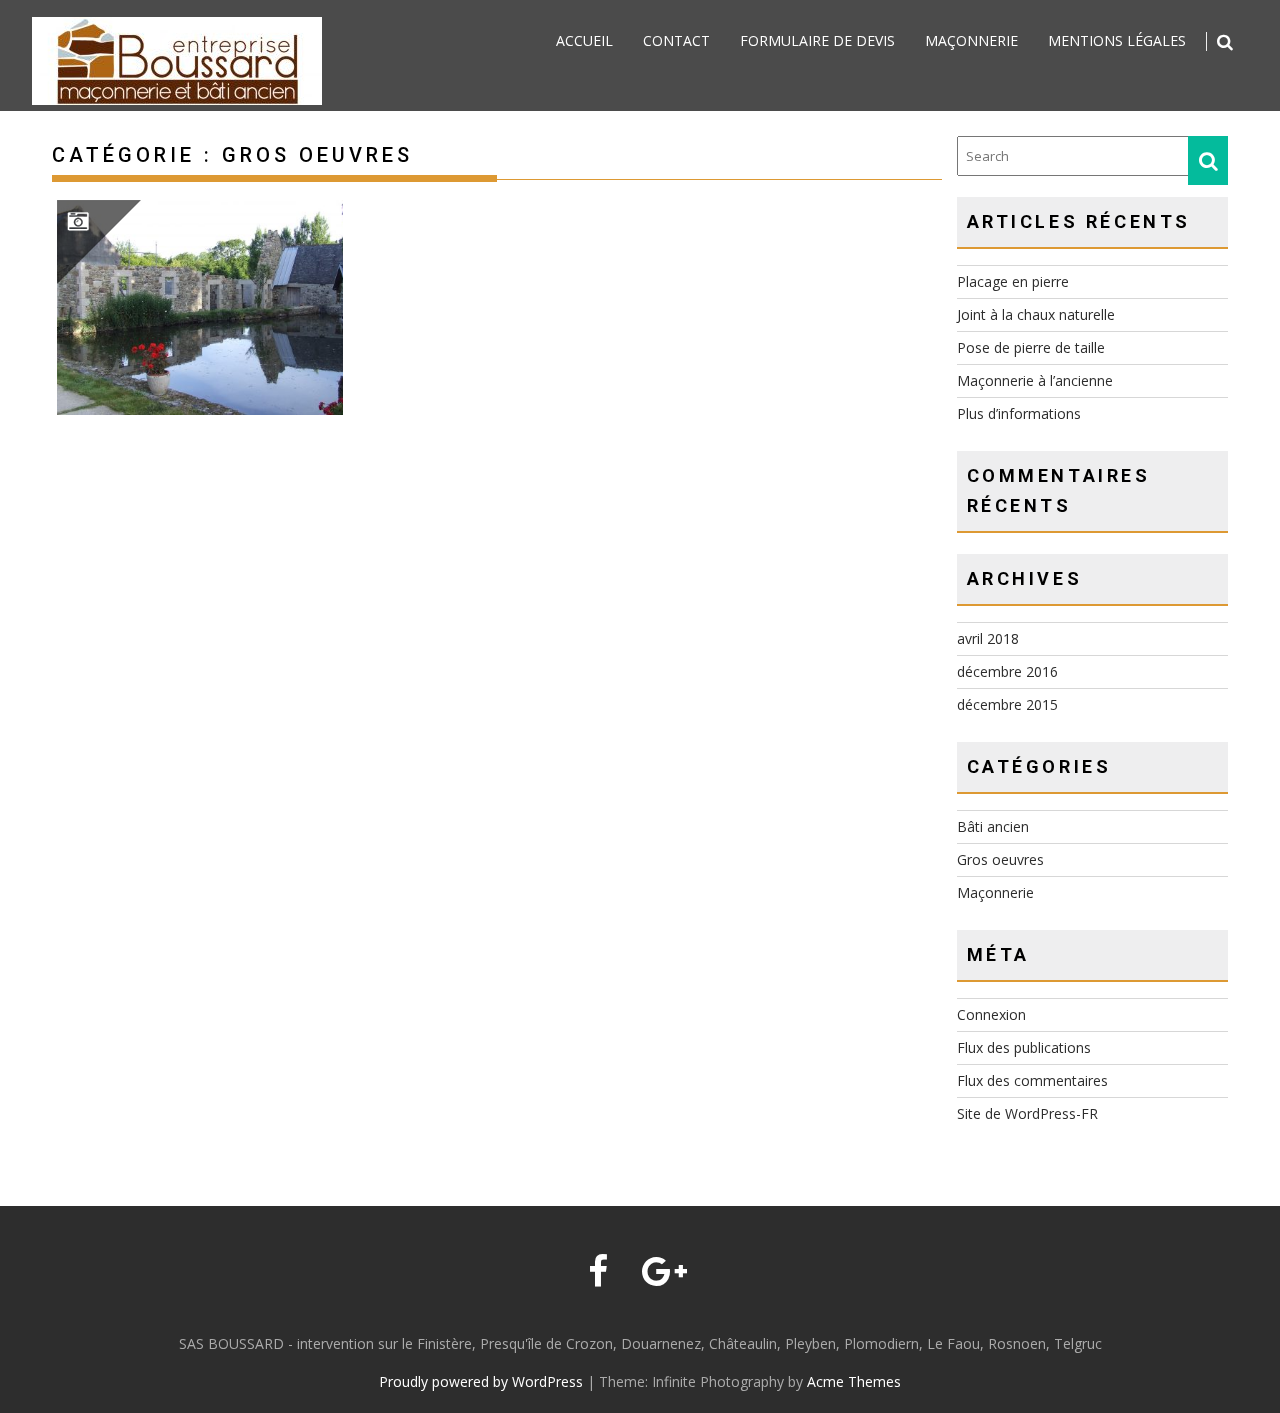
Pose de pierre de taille (1031, 347)
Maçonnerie (971, 40)
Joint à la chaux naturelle (1036, 314)
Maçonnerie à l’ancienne (1035, 380)
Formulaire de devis (817, 40)
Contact (676, 40)
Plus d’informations (1019, 413)
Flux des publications (1024, 1047)
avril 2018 (988, 638)
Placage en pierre (1013, 281)
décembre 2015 (1007, 704)
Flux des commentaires (1032, 1080)
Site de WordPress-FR (1027, 1113)
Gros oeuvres (1000, 859)
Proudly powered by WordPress (481, 1381)
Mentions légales (1117, 40)
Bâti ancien (993, 826)
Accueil (584, 40)
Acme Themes (854, 1381)
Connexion (991, 1014)
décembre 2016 (1007, 671)
